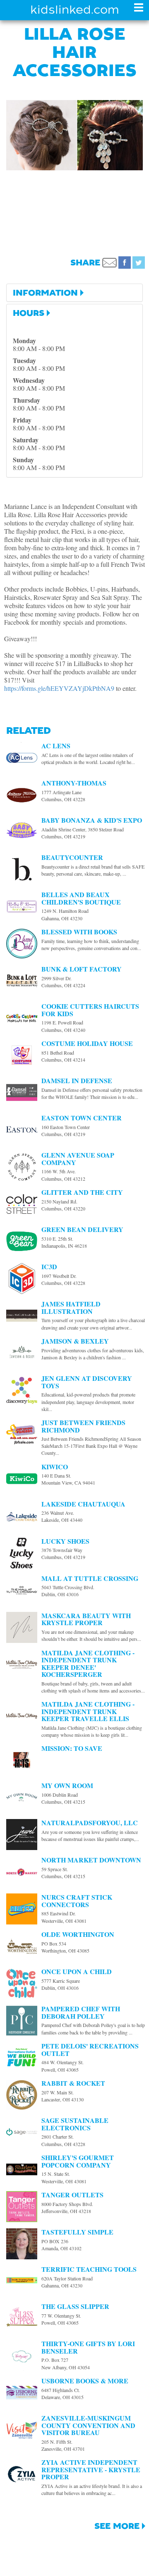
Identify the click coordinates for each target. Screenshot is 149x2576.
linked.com (75, 10)
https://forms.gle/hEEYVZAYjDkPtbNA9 (59, 688)
